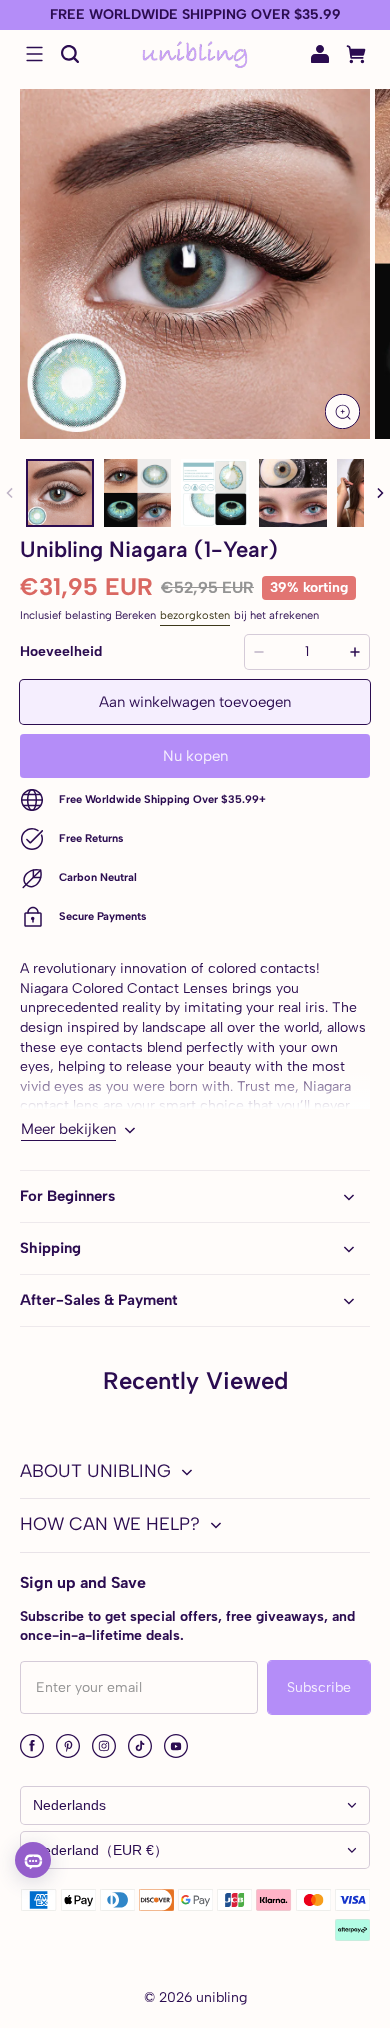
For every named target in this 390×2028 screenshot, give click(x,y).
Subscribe (319, 1687)
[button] (34, 54)
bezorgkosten (195, 615)
